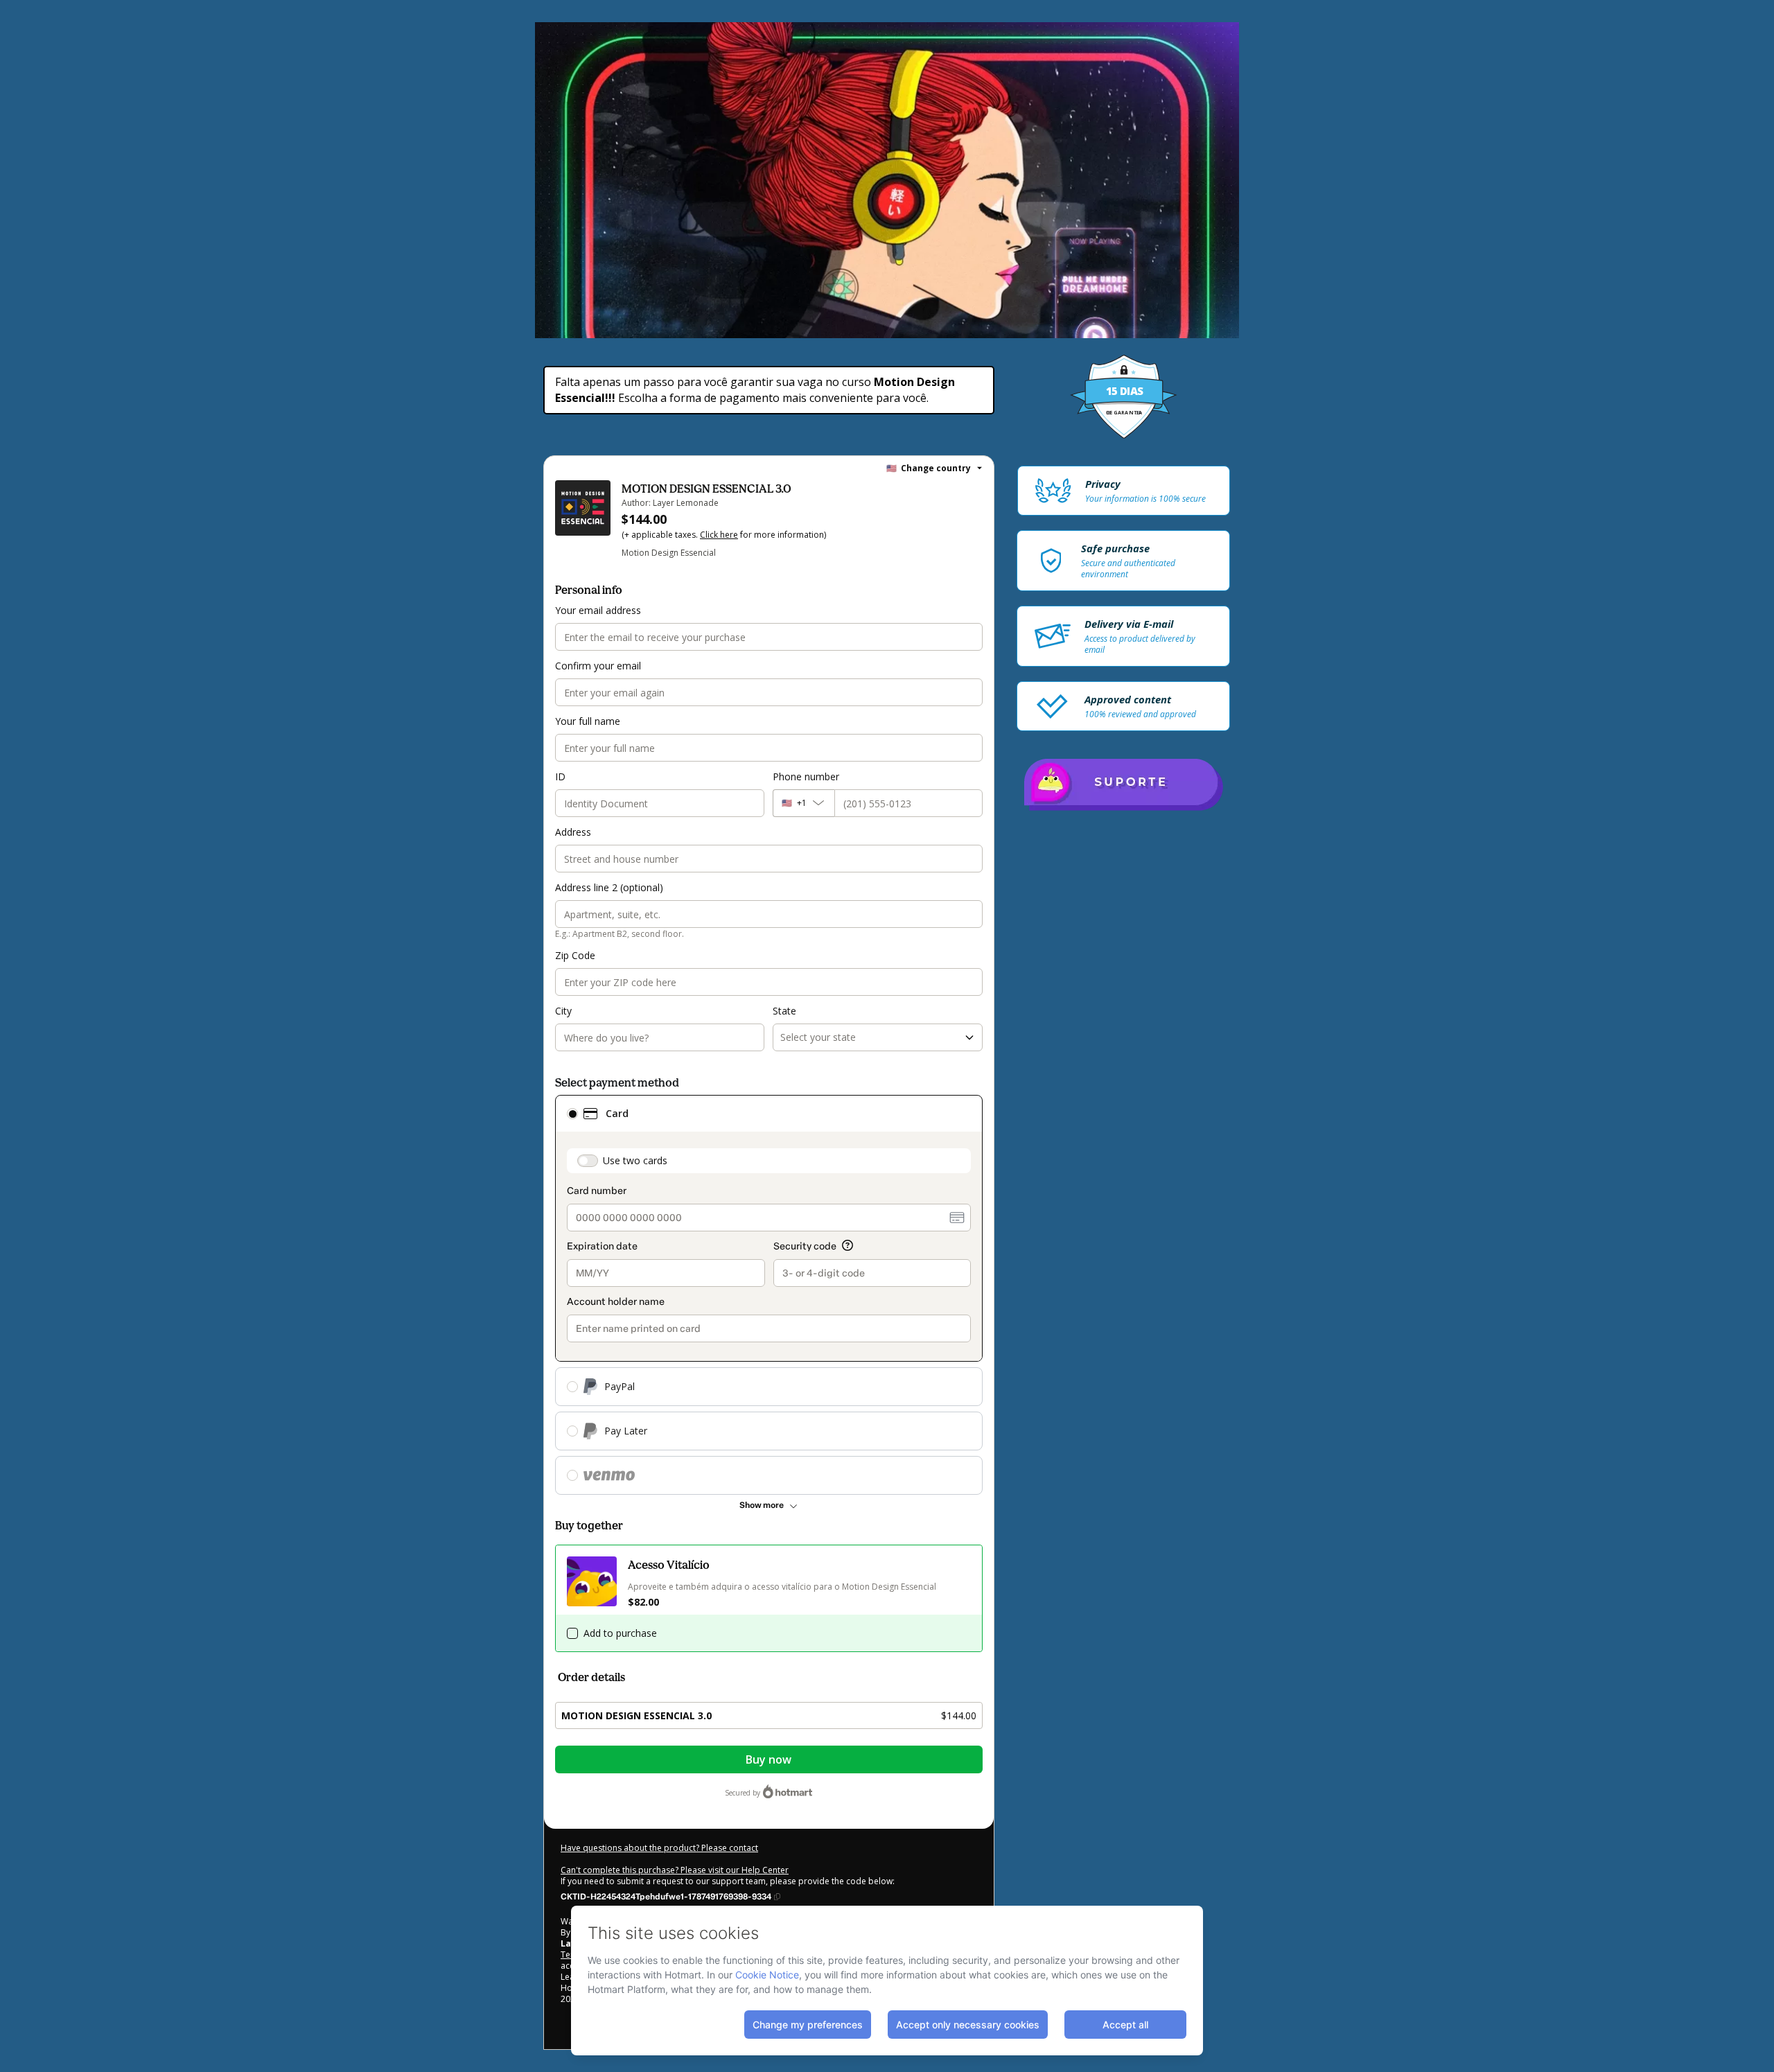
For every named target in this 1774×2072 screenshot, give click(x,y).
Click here (719, 535)
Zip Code (575, 955)
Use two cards (635, 1160)
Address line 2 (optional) (609, 887)
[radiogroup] (769, 1295)
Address (573, 832)
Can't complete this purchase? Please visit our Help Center (675, 1870)
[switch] (588, 1161)
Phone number (806, 776)
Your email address (598, 610)
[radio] (572, 1114)
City (563, 1011)
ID (560, 776)
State (784, 1011)
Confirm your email (598, 666)
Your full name (588, 721)
